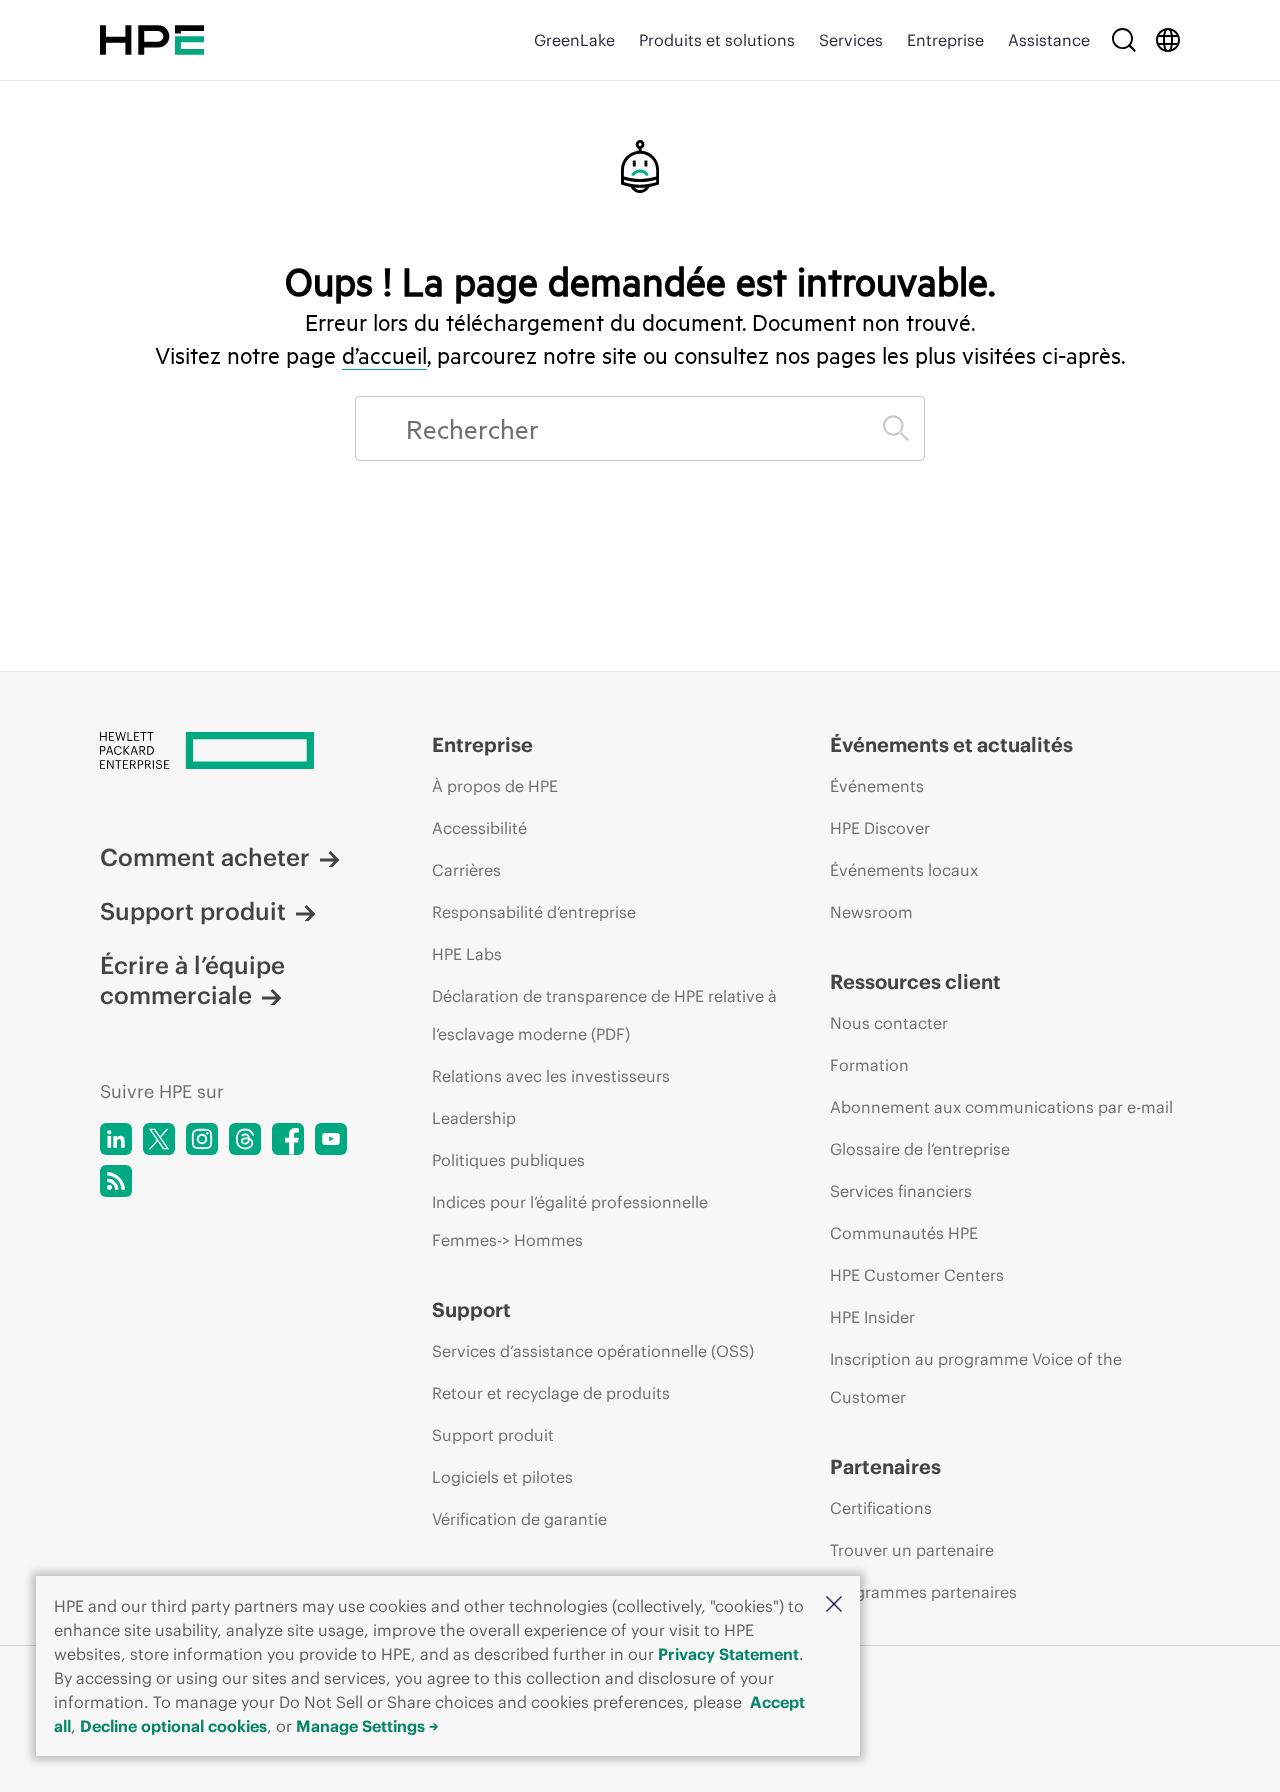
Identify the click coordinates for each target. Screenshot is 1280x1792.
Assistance (1049, 40)
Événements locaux (904, 870)
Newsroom (871, 912)
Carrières (466, 870)
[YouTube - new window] (331, 1139)
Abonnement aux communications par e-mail (1001, 1107)
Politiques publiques (508, 1160)
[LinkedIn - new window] (116, 1139)
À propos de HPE (495, 786)
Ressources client (915, 981)
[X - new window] (159, 1139)
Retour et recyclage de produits (551, 1393)
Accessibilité (479, 828)
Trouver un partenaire (912, 1550)
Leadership (474, 1118)
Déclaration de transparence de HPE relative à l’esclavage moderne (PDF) (604, 1015)
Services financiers (901, 1191)
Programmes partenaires (923, 1592)
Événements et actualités (951, 744)
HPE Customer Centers (917, 1275)
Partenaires (885, 1466)
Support (471, 1309)
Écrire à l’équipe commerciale (192, 980)
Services (851, 40)
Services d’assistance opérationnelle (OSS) (593, 1351)
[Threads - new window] (245, 1139)
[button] (834, 1605)
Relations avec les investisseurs (551, 1076)
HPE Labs (467, 954)
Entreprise (945, 40)
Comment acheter (205, 857)
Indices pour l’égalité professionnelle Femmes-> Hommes (570, 1221)
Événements (877, 786)
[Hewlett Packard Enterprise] (152, 40)
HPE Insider (872, 1317)
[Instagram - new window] (202, 1139)
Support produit (193, 911)
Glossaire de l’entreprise (920, 1149)
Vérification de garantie (519, 1519)
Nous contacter (889, 1023)
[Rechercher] (1124, 40)
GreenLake (574, 40)
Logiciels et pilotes (502, 1477)
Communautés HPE (904, 1233)
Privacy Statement (728, 1654)
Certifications (881, 1508)
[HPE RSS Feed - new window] (116, 1181)
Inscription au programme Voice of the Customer (976, 1378)
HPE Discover (880, 828)
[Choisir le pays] (1168, 40)
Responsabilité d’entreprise (534, 912)
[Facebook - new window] (288, 1139)
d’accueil (384, 355)
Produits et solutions (717, 40)
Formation (869, 1065)
